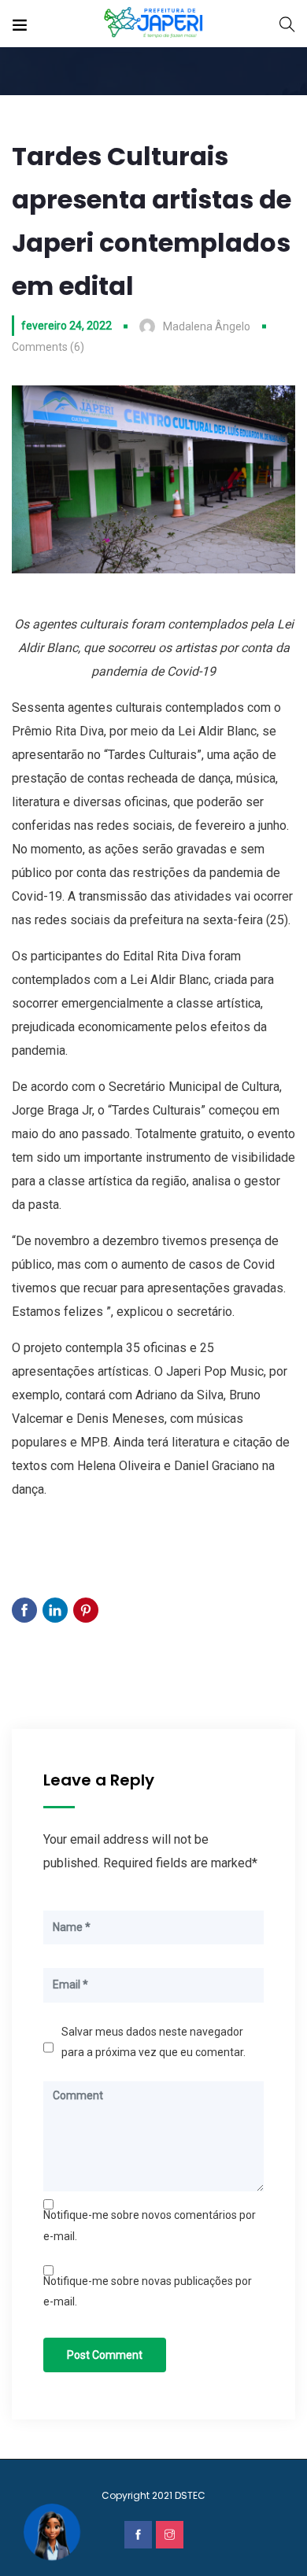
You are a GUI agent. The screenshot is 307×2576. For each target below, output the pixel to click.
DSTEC (190, 2495)
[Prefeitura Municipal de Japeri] (154, 23)
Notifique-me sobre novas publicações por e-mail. (148, 2291)
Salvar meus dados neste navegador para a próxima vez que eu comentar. (153, 2042)
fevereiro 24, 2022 (67, 326)
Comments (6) (48, 347)
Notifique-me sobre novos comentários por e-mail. (150, 2225)
